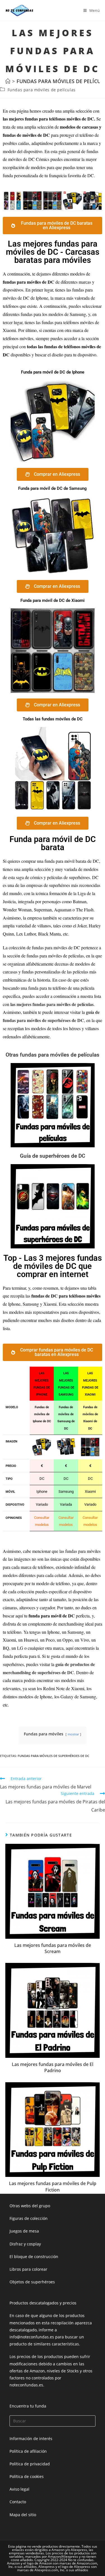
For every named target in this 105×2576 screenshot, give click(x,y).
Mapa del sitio (23, 2515)
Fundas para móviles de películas (42, 90)
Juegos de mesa (24, 2231)
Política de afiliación (28, 2451)
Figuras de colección (29, 2218)
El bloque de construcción (34, 2257)
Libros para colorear (28, 2269)
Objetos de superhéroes (32, 2282)
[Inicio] (8, 81)
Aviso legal (19, 2489)
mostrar (73, 1734)
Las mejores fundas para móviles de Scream (53, 1948)
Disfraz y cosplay (25, 2244)
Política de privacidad (30, 2464)
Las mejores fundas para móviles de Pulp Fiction (53, 2186)
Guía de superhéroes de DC (53, 1156)
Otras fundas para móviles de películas (53, 1055)
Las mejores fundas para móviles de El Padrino (53, 2067)
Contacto (18, 2502)
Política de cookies (27, 2476)
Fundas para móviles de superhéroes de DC (53, 1756)
